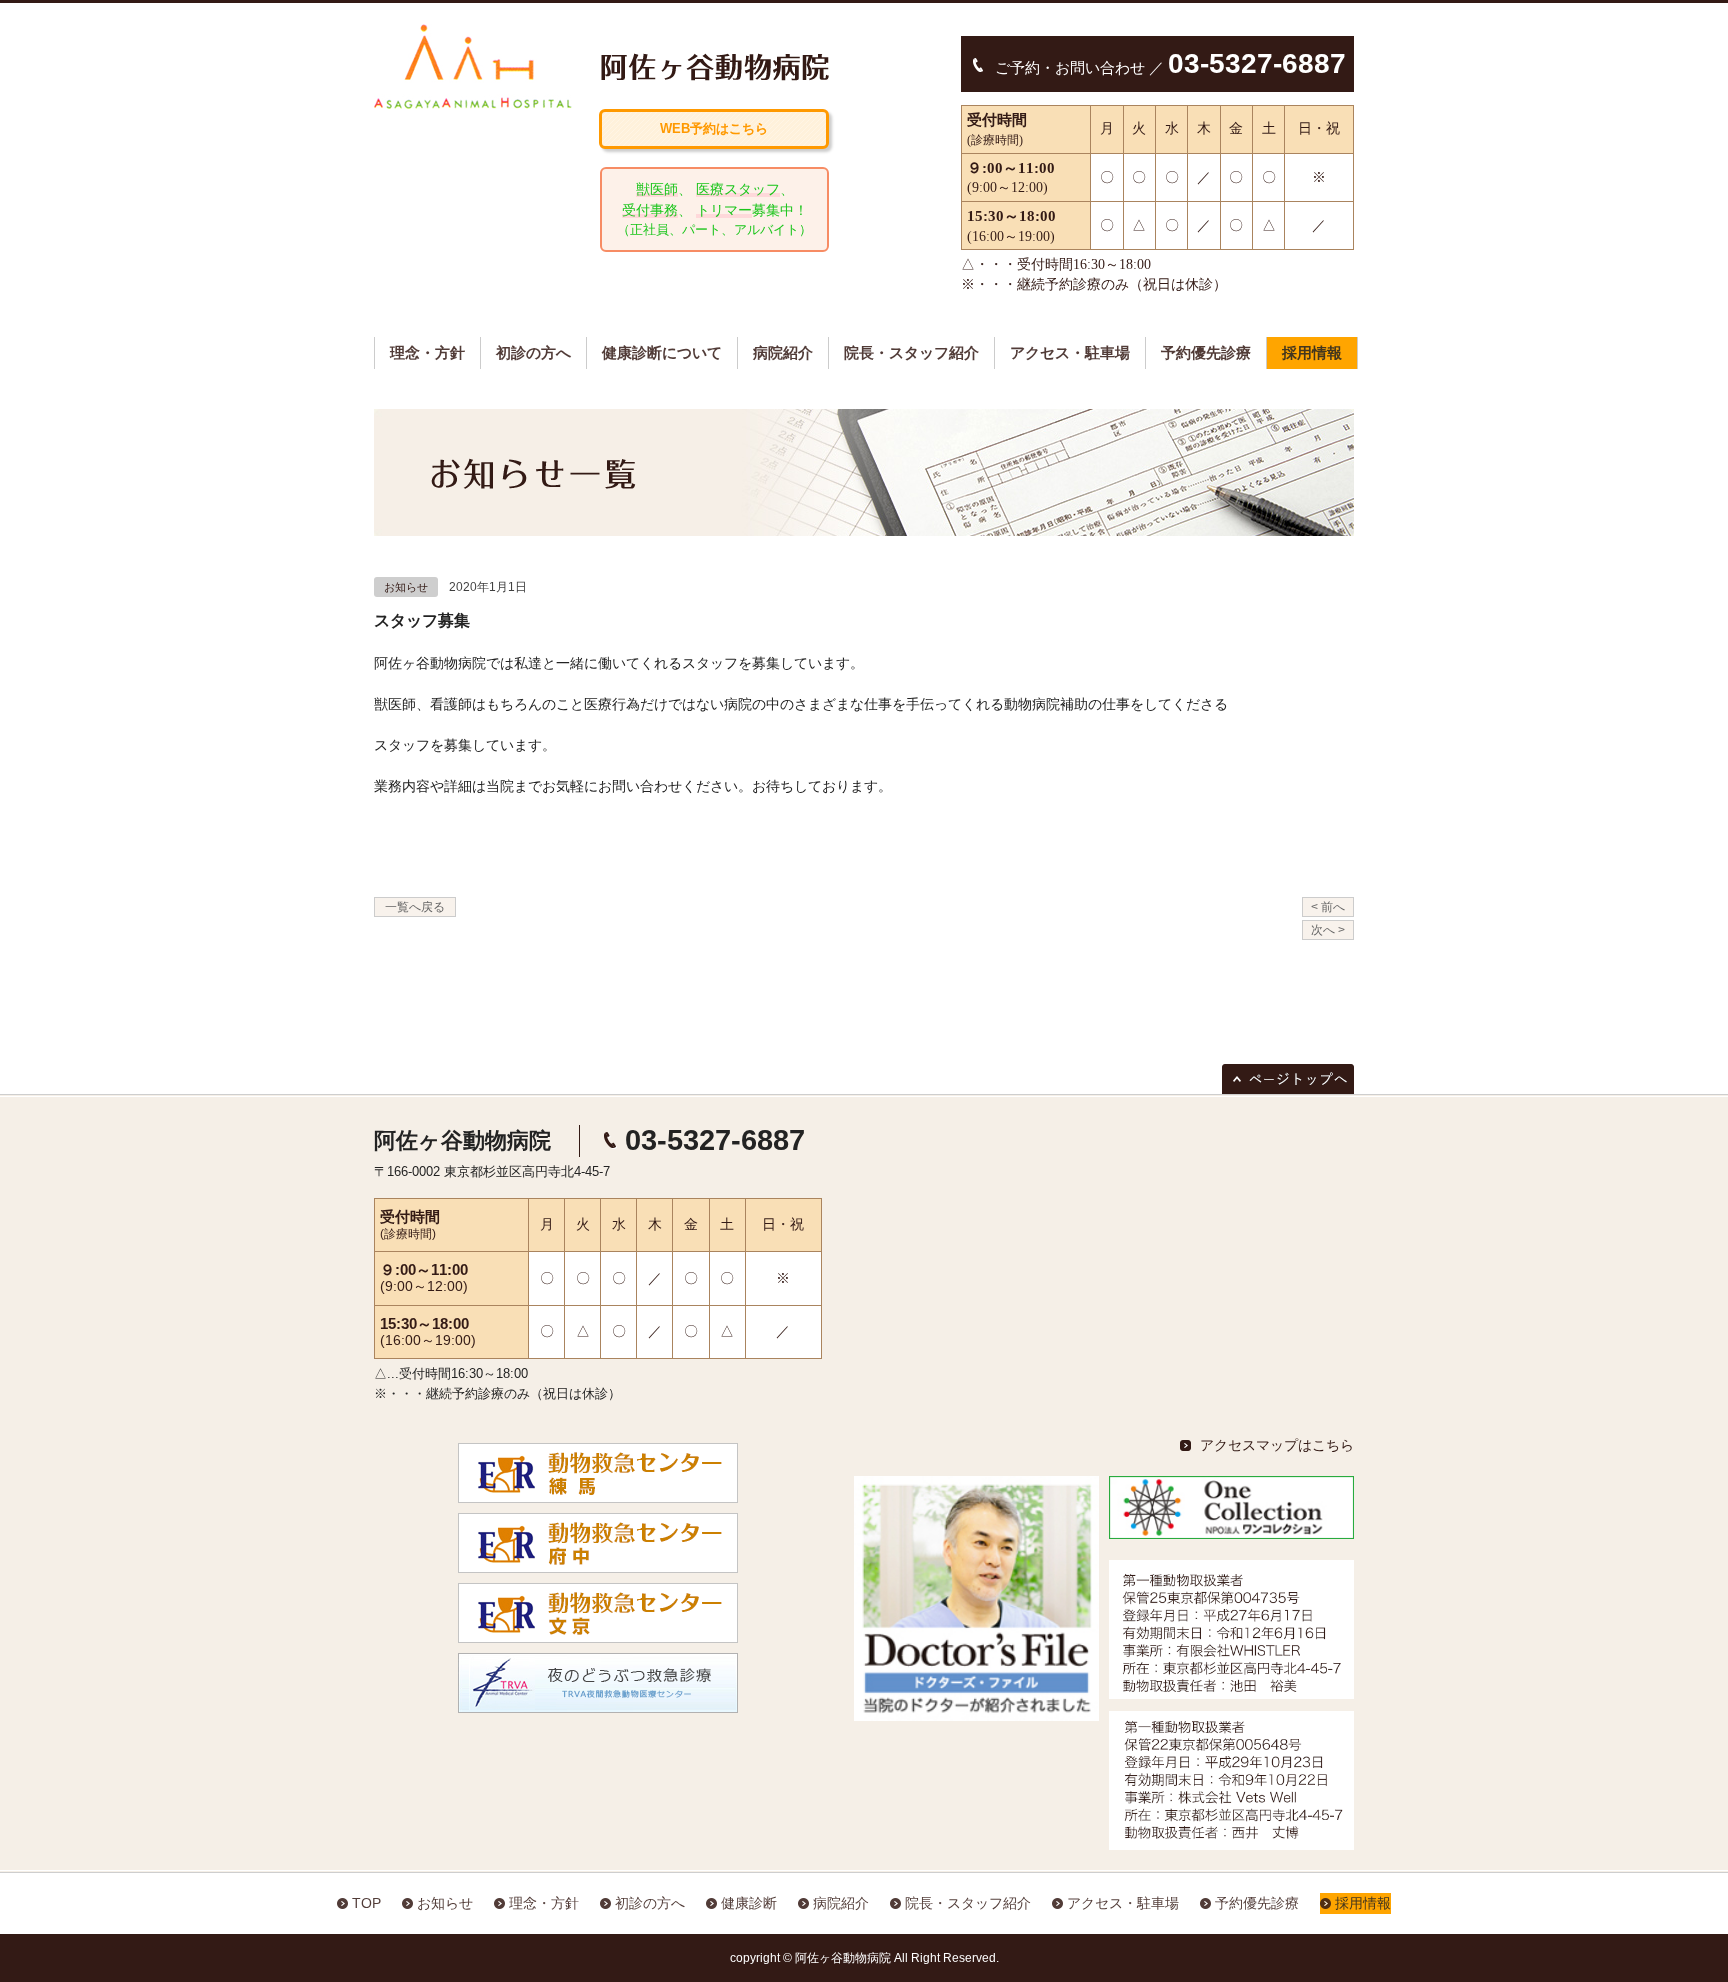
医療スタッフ (738, 189)
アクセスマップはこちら (1277, 1445)
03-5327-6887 (715, 1140)
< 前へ (1328, 907)
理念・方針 (427, 352)
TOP (366, 1903)
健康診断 (749, 1903)
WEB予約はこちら (714, 128)
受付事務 (650, 210)
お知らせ (406, 587)
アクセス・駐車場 (1070, 352)
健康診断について (662, 352)
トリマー (724, 210)
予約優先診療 (1206, 352)
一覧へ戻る (415, 907)
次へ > (1328, 930)
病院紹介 (783, 352)
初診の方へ (533, 352)
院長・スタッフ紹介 (911, 352)
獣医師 (657, 189)
